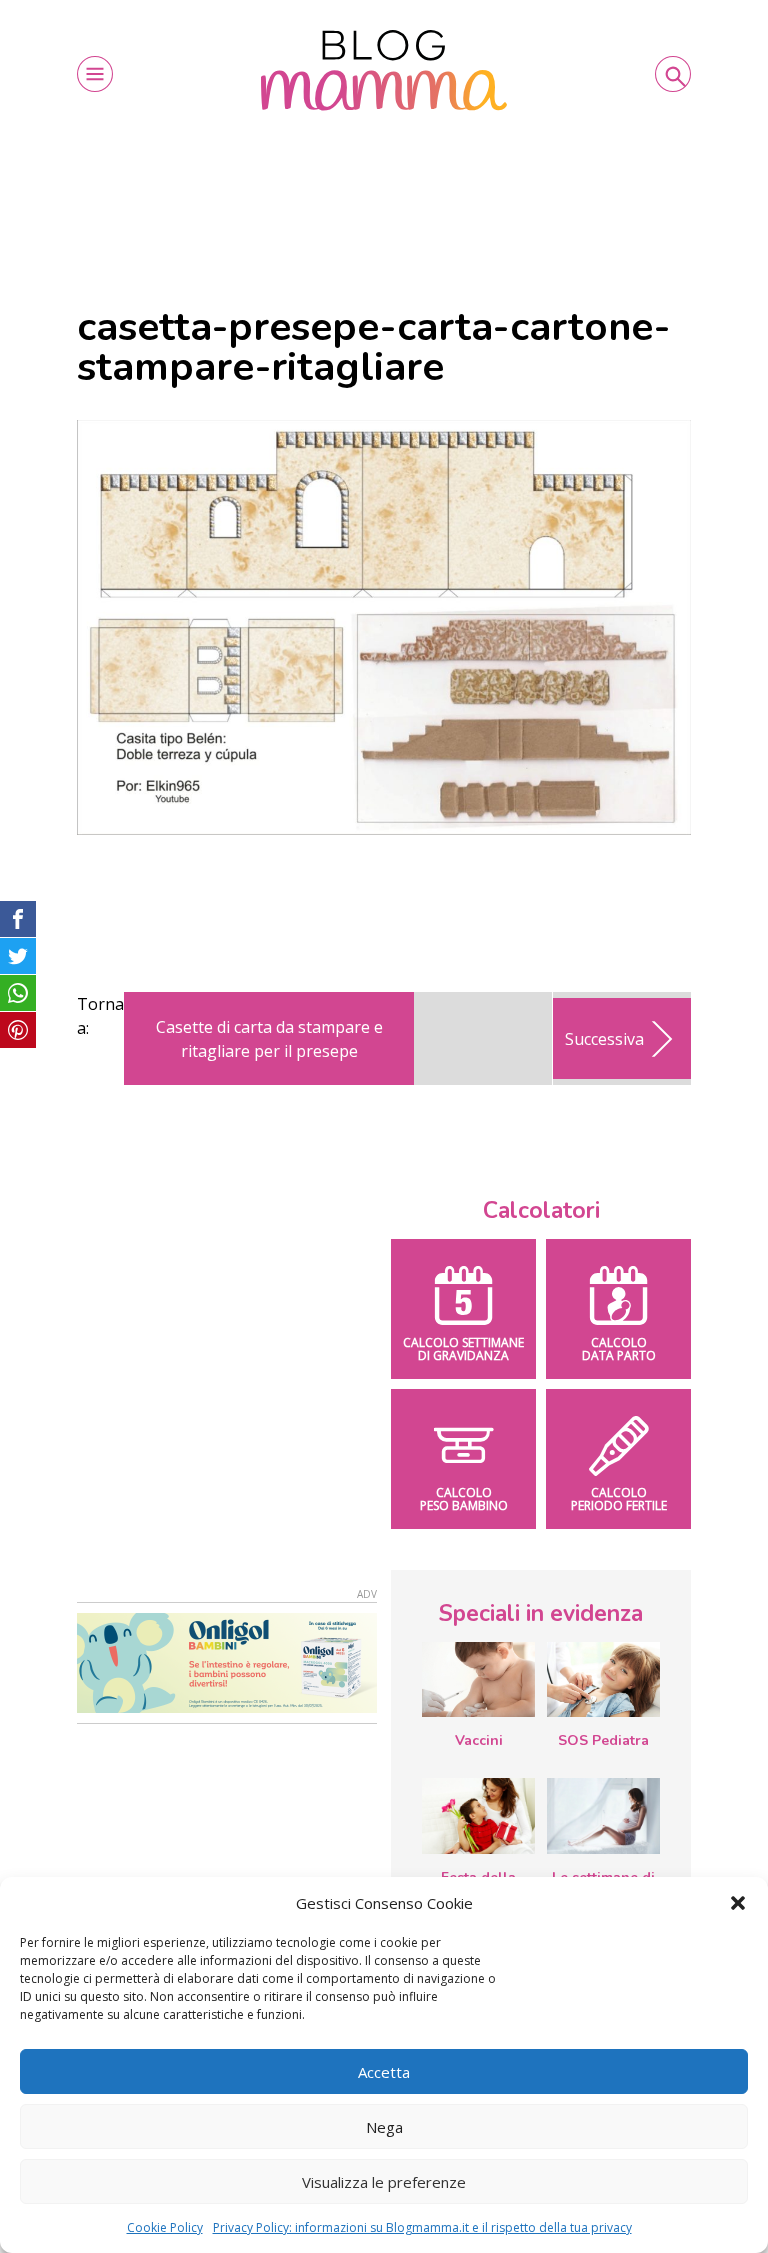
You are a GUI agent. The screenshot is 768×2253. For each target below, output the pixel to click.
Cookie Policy (165, 2227)
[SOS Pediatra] (603, 1680)
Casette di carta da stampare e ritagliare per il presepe (269, 1039)
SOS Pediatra (603, 1740)
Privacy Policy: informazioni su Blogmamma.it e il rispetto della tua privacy (422, 2227)
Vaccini (479, 1740)
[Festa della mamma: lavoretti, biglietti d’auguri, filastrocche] (478, 1815)
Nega (384, 2127)
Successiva (604, 1039)
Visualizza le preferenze (384, 2182)
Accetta (384, 2072)
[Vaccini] (478, 1680)
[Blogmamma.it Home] (384, 70)
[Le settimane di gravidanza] (603, 1816)
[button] (738, 1903)
